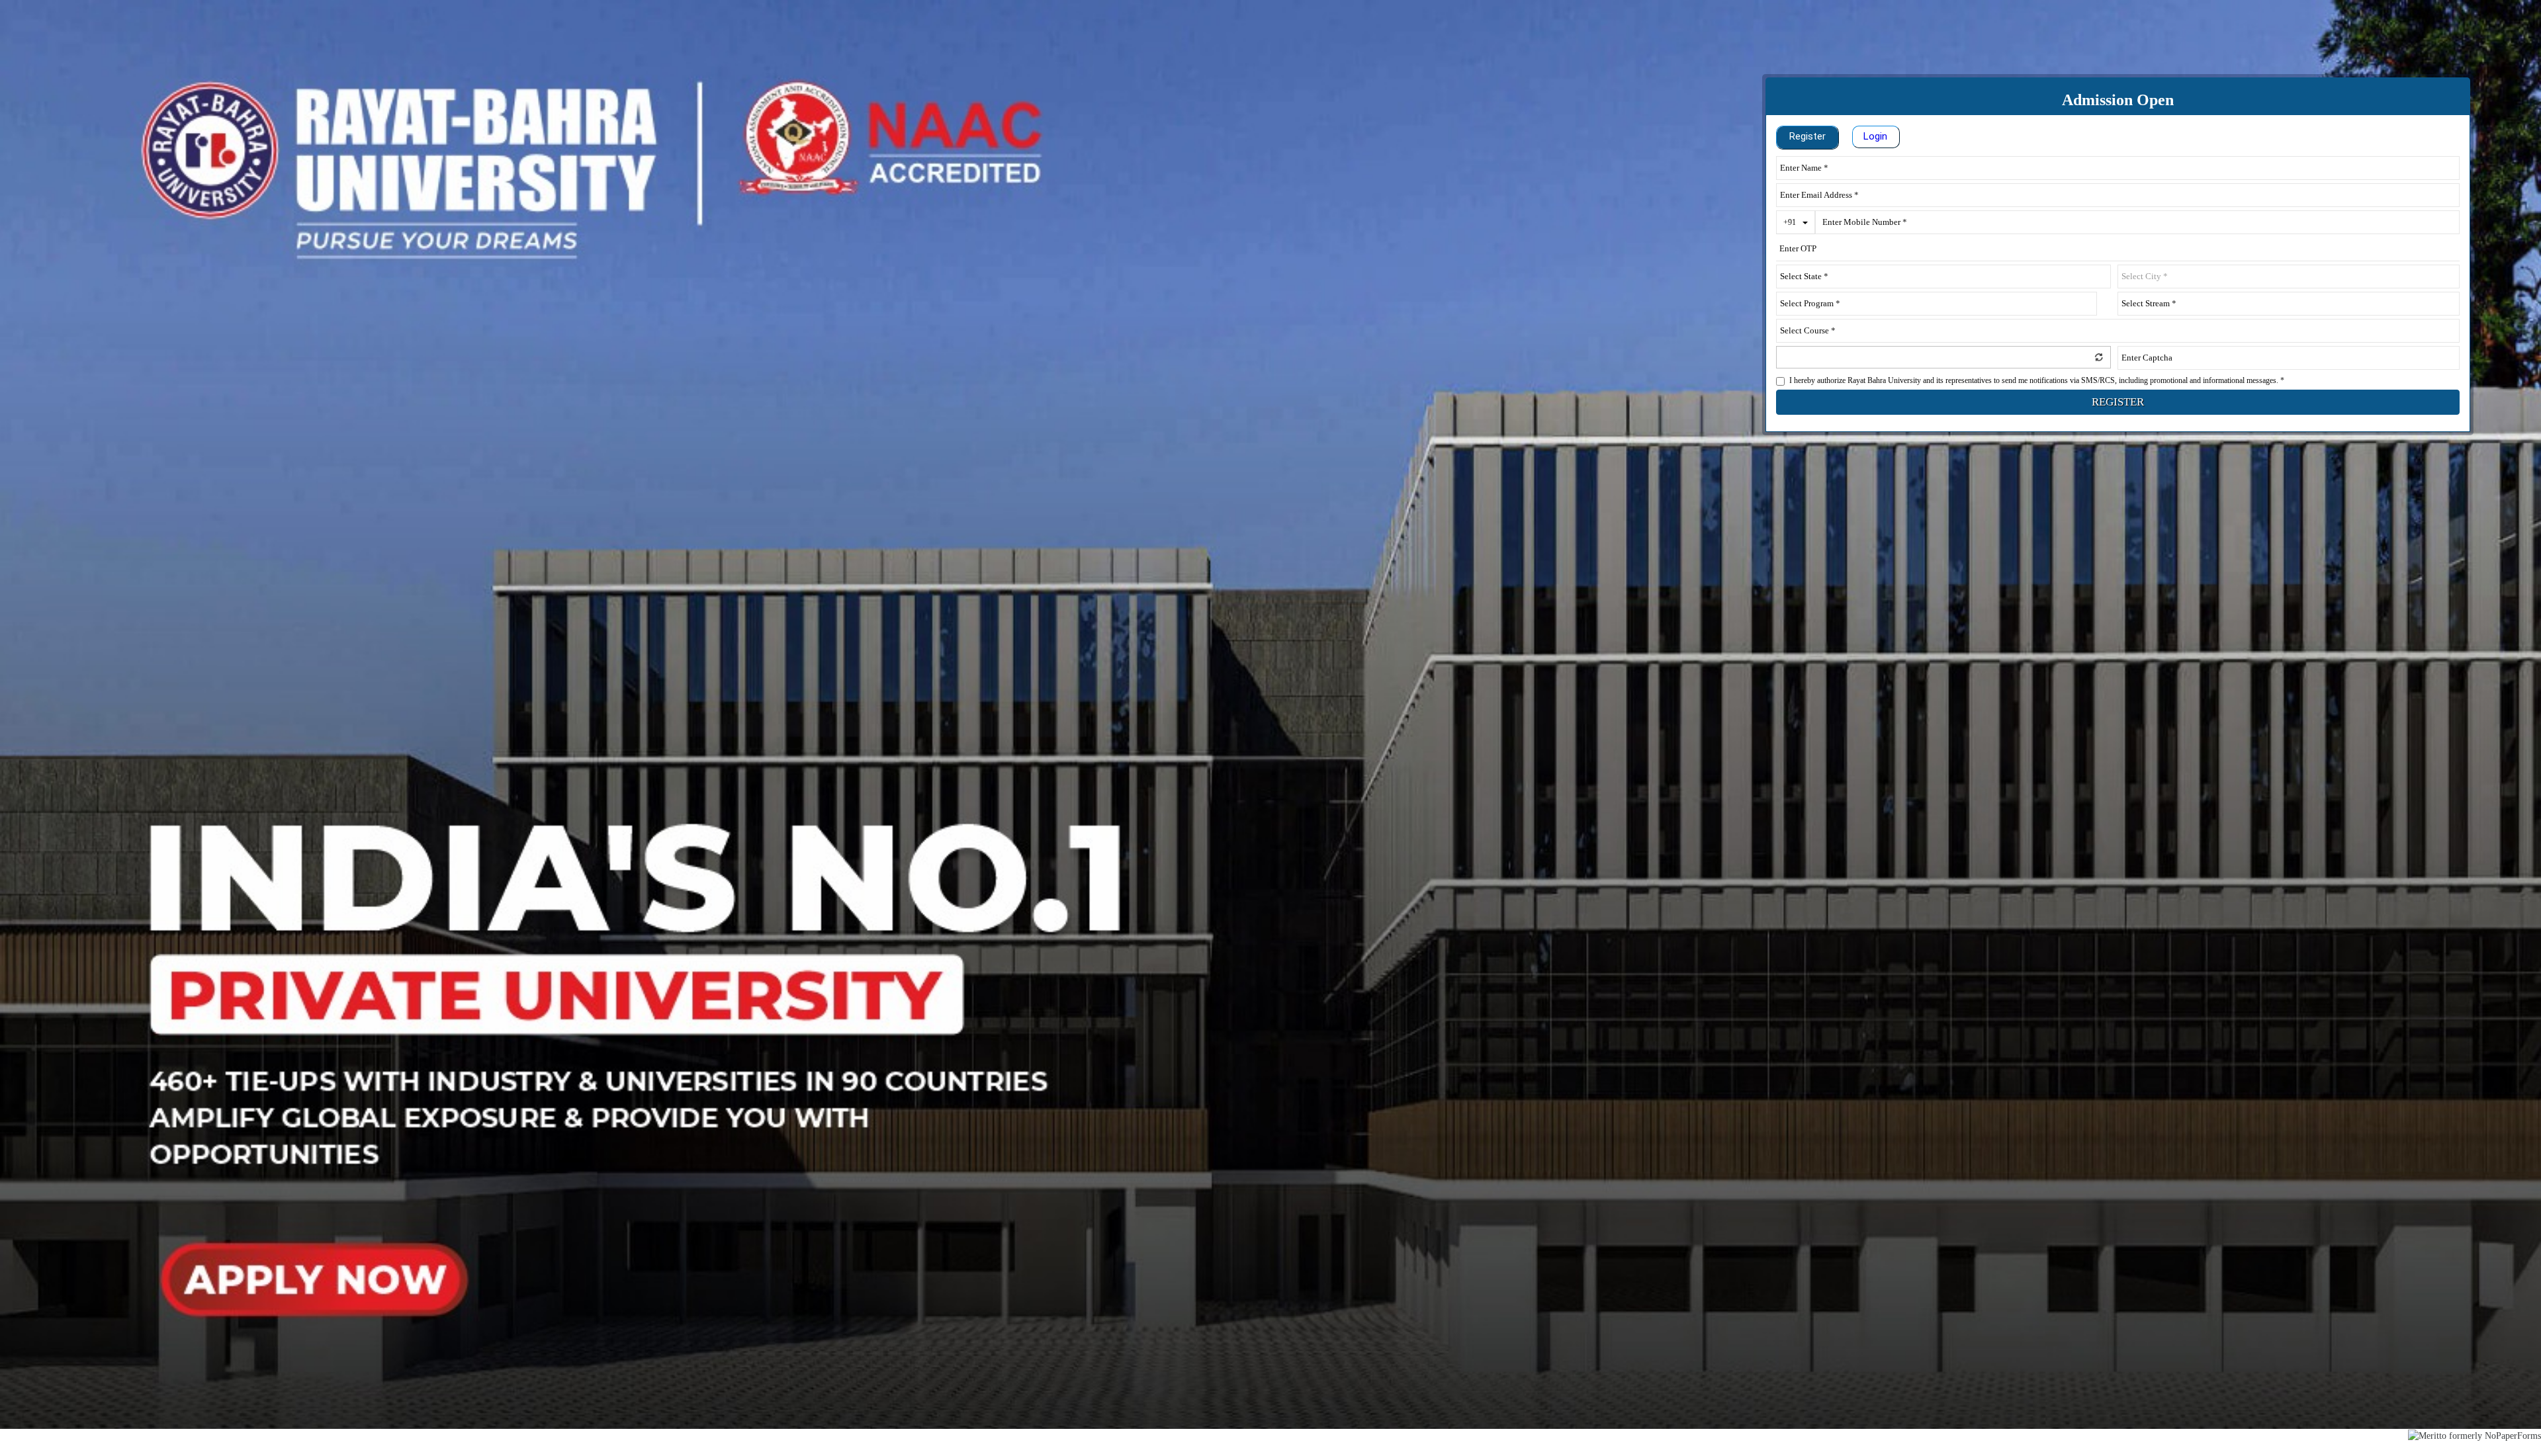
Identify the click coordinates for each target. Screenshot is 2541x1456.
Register (1807, 136)
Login (1875, 136)
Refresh (2099, 357)
